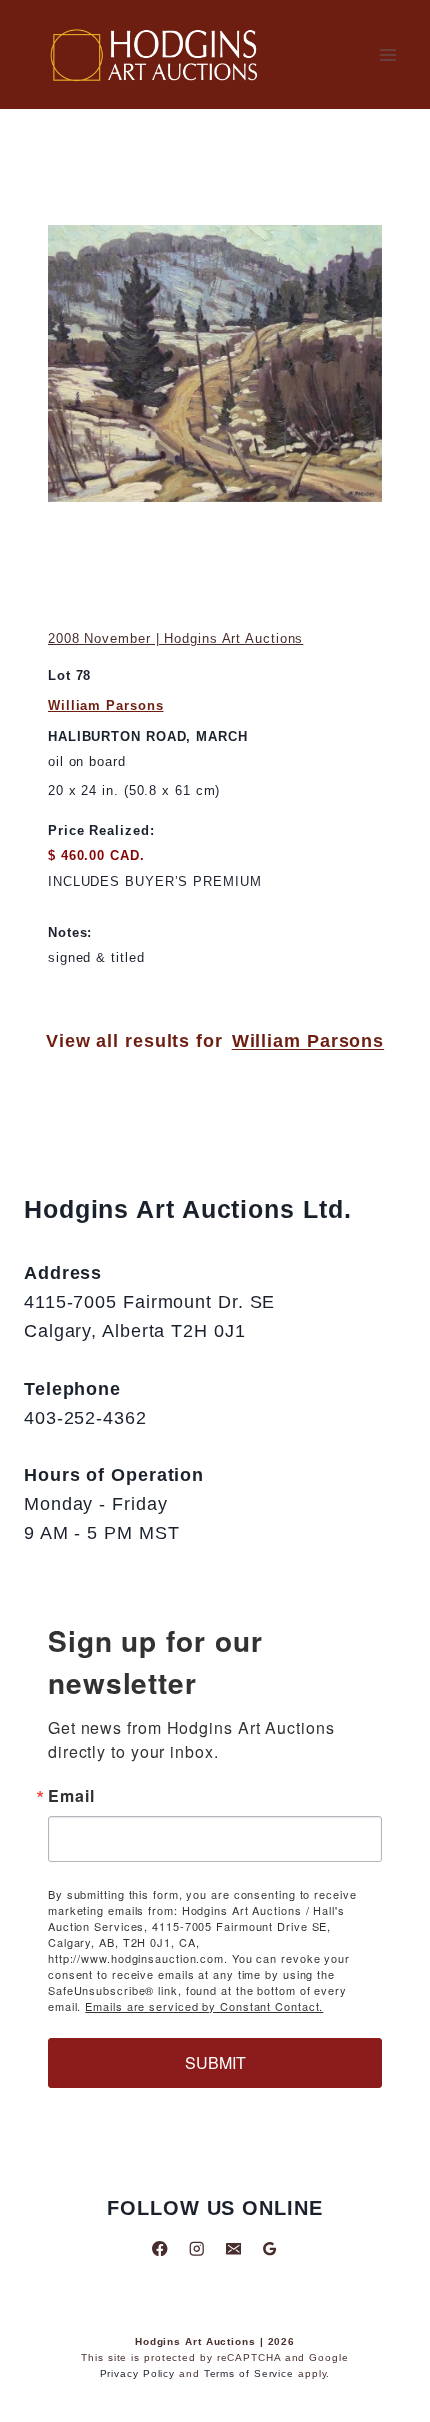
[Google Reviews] (269, 2248)
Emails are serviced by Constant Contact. (204, 2006)
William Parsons (106, 705)
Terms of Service (249, 2373)
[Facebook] (160, 2248)
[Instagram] (196, 2248)
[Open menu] (387, 54)
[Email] (233, 2248)
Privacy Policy (138, 2373)
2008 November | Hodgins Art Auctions (175, 638)
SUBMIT (215, 2062)
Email (71, 1796)
